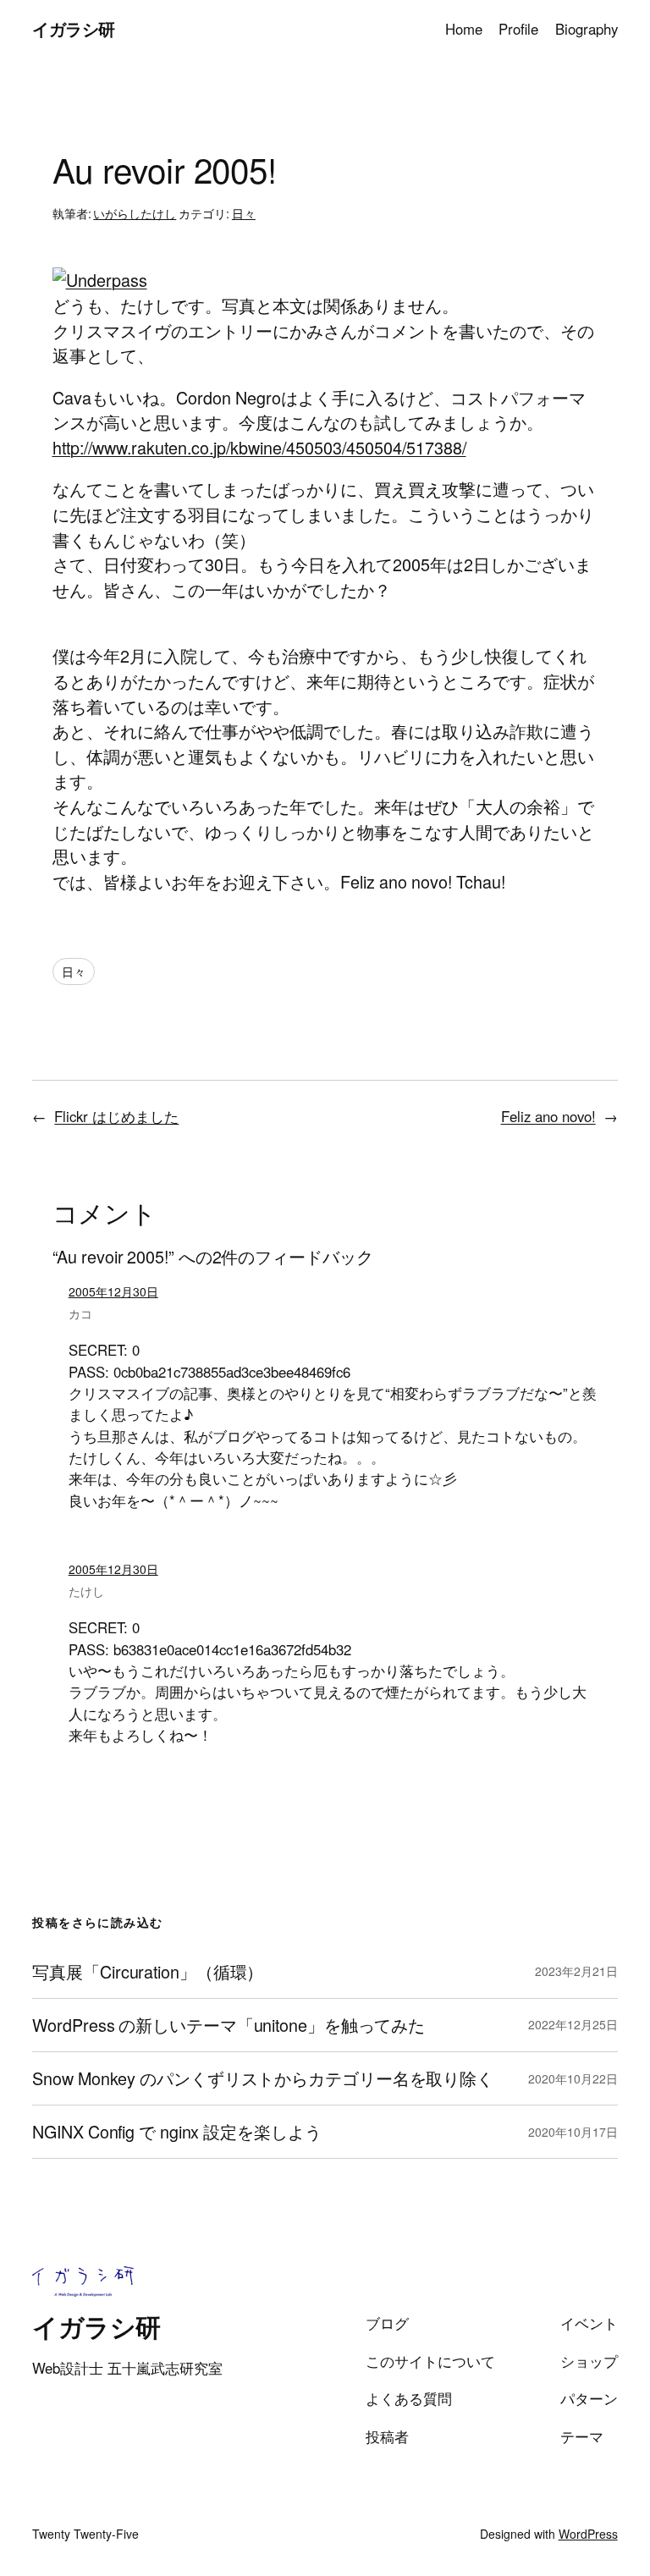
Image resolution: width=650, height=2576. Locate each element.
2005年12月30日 (113, 1291)
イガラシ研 (74, 29)
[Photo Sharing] (100, 280)
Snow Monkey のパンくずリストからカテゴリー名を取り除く (263, 2078)
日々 (244, 213)
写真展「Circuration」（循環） (148, 1972)
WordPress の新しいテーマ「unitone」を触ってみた (229, 2025)
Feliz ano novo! (548, 1116)
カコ (80, 1313)
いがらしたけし (135, 213)
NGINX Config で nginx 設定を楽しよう (176, 2132)
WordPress (588, 2534)
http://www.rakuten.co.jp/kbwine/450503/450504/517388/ (259, 447)
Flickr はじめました (116, 1116)
